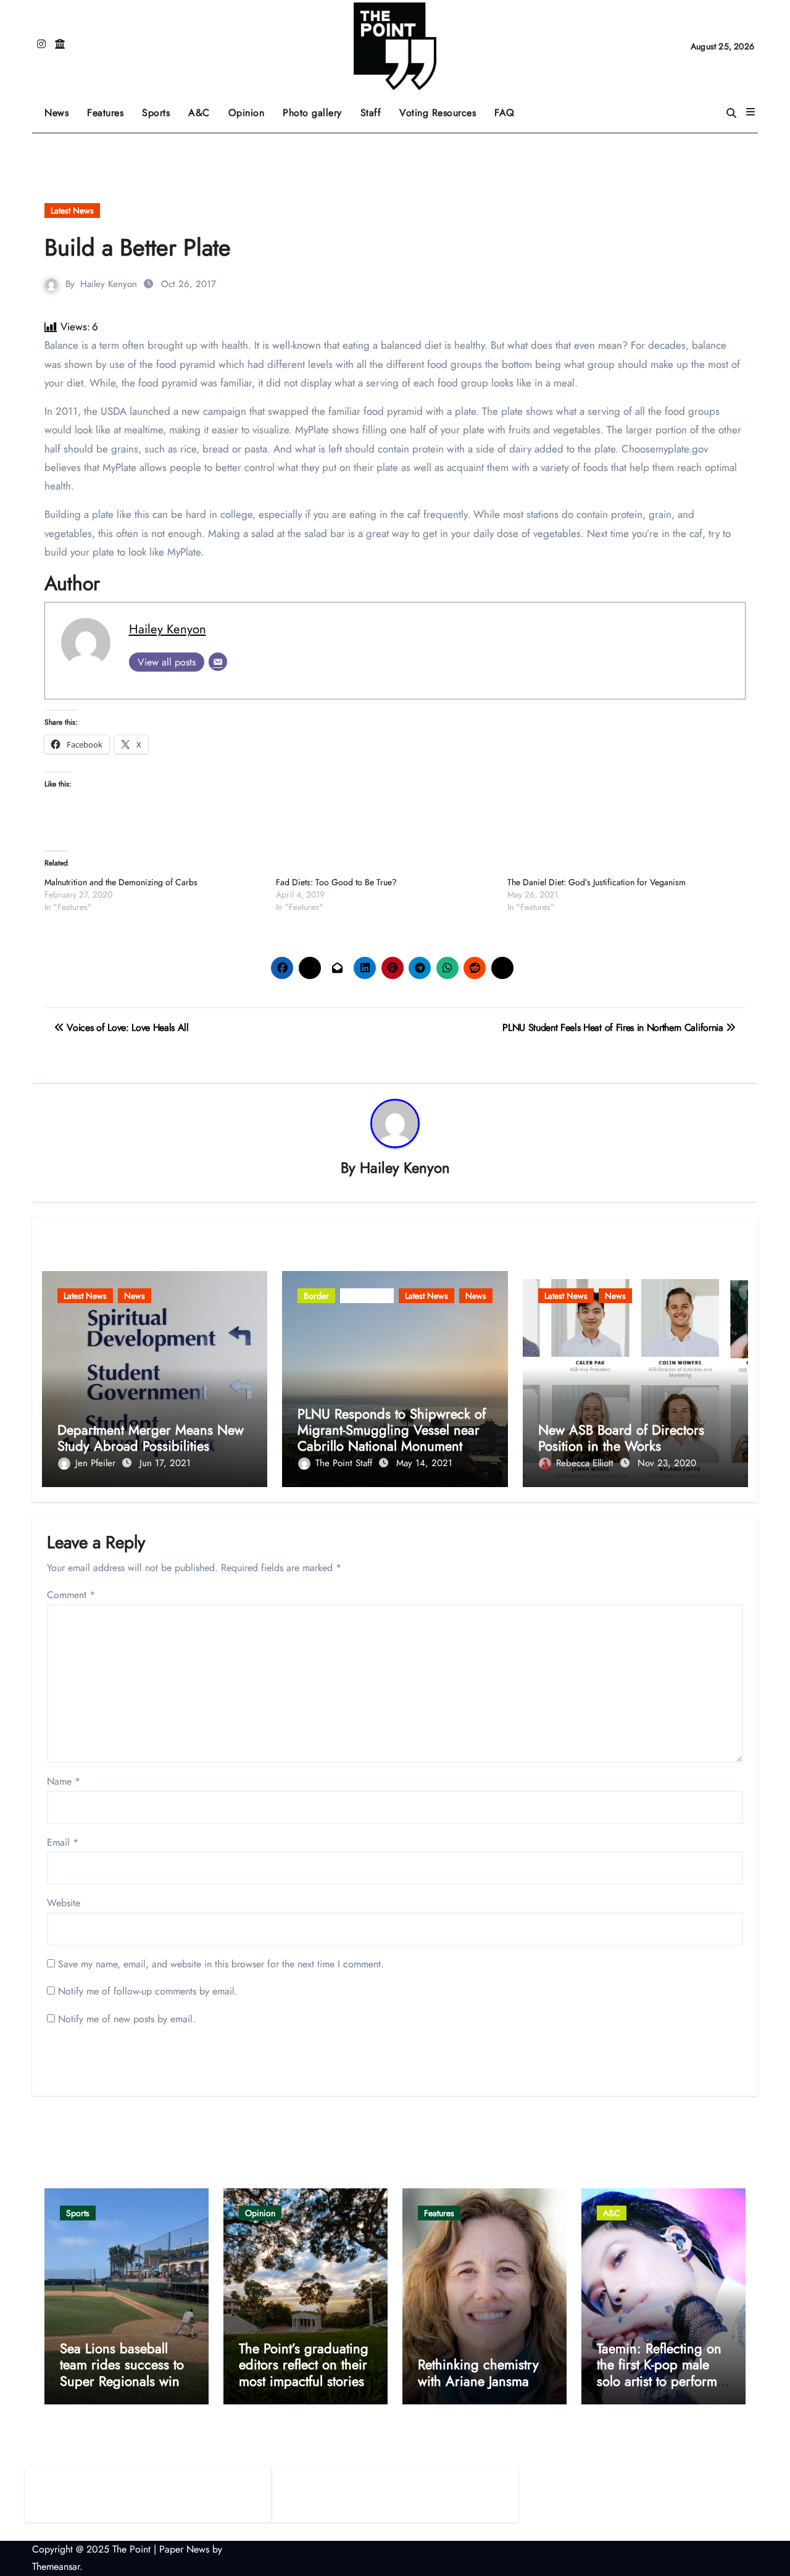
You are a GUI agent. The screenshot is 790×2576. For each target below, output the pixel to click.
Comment (71, 1595)
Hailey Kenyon (109, 284)
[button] (750, 112)
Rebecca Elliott (586, 1463)
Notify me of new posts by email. (127, 2019)
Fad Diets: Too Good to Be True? (336, 882)
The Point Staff (345, 1463)
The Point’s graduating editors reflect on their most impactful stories (304, 2365)
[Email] (218, 662)
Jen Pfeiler (97, 1463)
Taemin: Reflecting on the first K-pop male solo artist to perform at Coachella (659, 2373)
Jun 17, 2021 (165, 1463)
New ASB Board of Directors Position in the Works (621, 1438)
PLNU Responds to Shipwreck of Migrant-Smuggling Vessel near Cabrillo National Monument (392, 1430)
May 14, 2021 (424, 1463)
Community (367, 1296)
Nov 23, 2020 (667, 1463)
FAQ (505, 113)
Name (64, 1781)
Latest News (72, 210)
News (56, 113)
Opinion (251, 108)
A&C (204, 108)
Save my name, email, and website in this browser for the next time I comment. (221, 1964)
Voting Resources (438, 113)
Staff (371, 113)
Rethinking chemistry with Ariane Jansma (478, 2372)
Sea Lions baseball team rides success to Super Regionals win (122, 2365)
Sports (160, 108)
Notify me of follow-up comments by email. (148, 1991)
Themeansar (56, 2566)
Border (316, 1296)
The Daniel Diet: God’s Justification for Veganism (597, 882)
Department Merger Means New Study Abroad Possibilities (151, 1438)
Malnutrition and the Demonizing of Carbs (121, 882)
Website (64, 1903)
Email (63, 1842)
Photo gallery (312, 113)
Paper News (184, 2549)
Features (110, 108)
